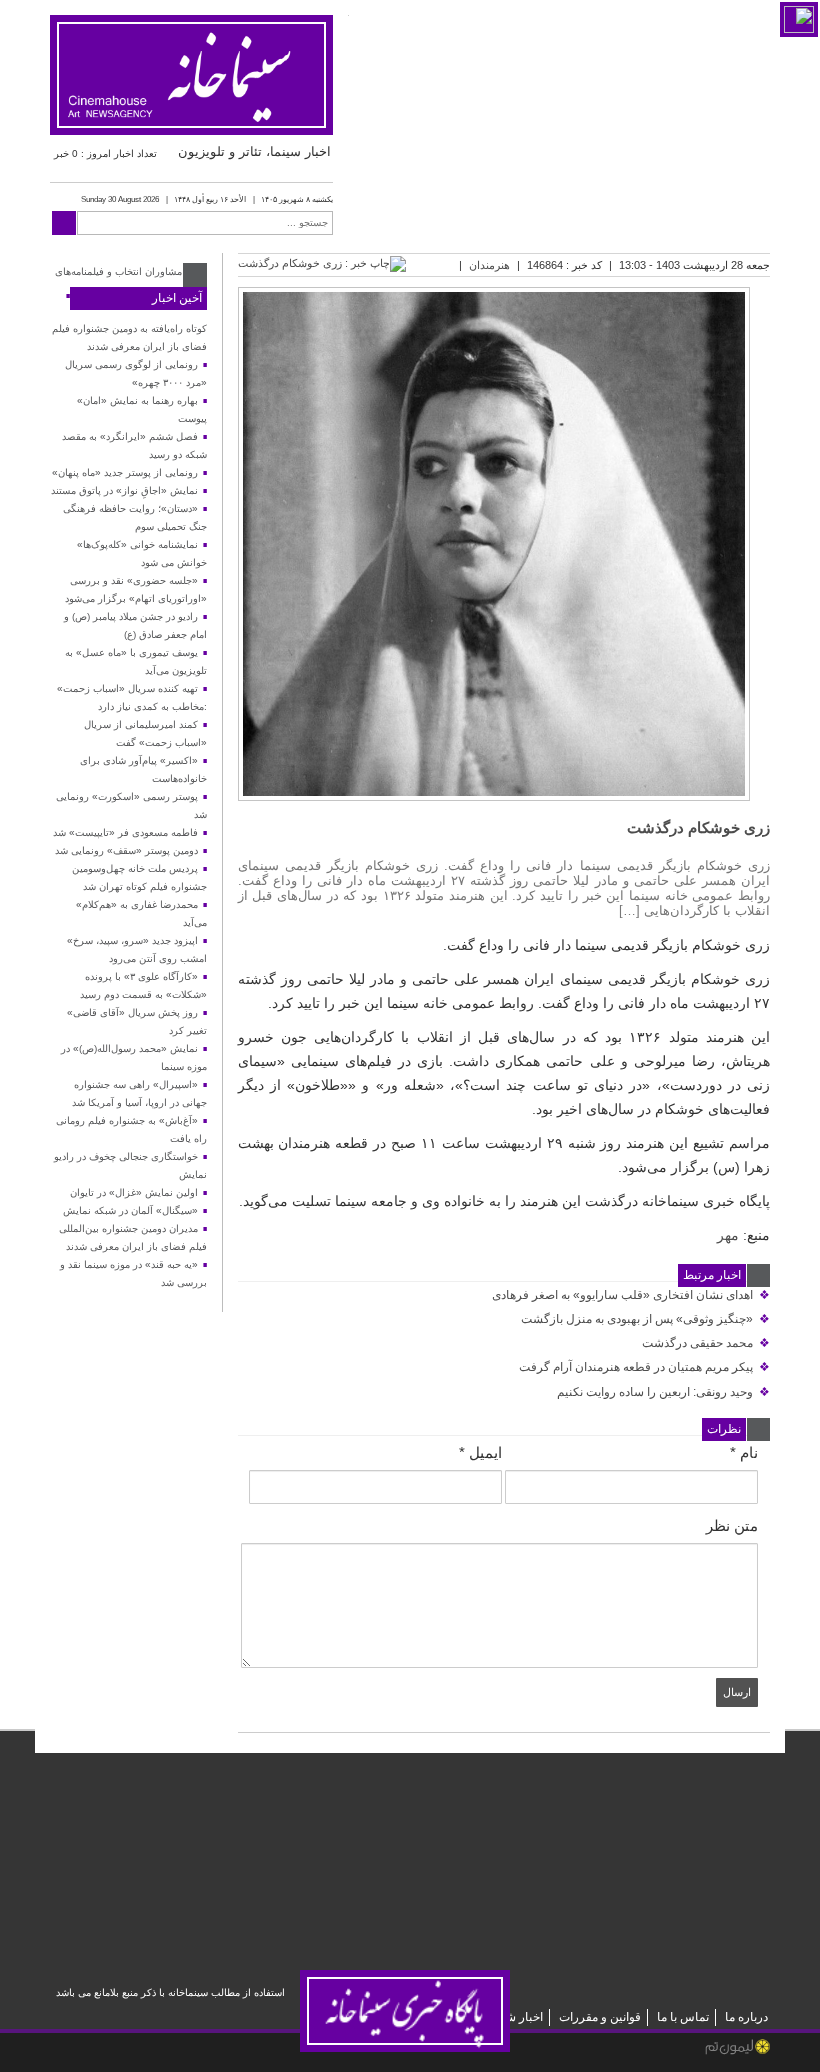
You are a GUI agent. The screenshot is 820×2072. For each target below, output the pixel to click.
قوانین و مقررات (600, 2017)
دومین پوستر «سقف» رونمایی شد (126, 850)
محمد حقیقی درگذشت (706, 1343)
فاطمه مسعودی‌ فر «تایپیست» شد (125, 832)
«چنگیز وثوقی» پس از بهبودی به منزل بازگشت (645, 1319)
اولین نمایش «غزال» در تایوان (134, 1192)
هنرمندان (489, 265)
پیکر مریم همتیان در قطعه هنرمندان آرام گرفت (644, 1367)
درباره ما (746, 2017)
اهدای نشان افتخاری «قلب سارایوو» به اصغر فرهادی (631, 1295)
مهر (728, 1235)
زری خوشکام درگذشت (698, 827)
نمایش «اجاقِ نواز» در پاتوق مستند (124, 490)
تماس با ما (683, 2017)
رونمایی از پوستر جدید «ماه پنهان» (125, 472)
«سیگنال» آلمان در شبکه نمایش (130, 1210)
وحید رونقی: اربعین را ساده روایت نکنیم (663, 1392)
